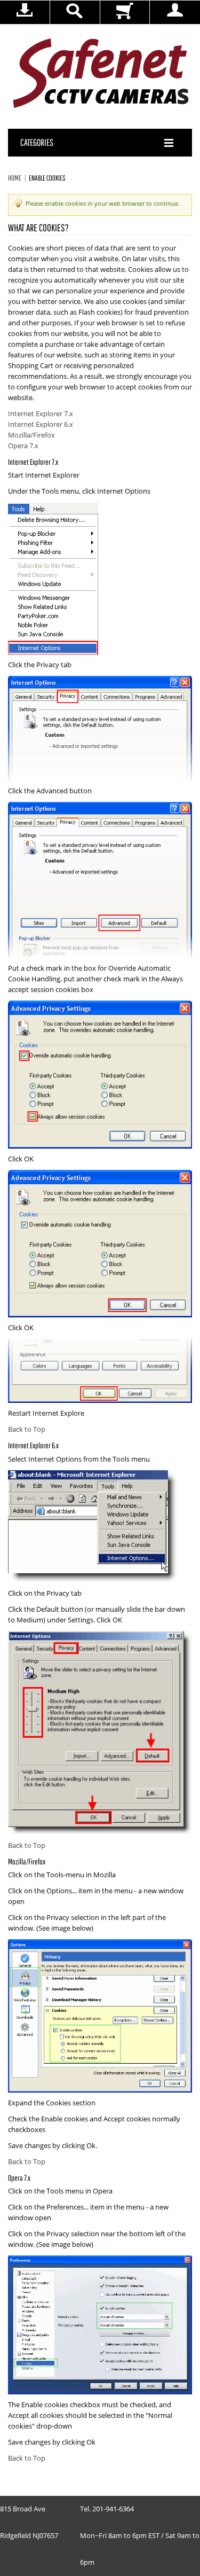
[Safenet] (101, 74)
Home (15, 178)
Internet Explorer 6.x (41, 425)
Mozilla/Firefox (31, 435)
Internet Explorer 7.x (41, 414)
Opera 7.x (23, 446)
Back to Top (27, 1430)
